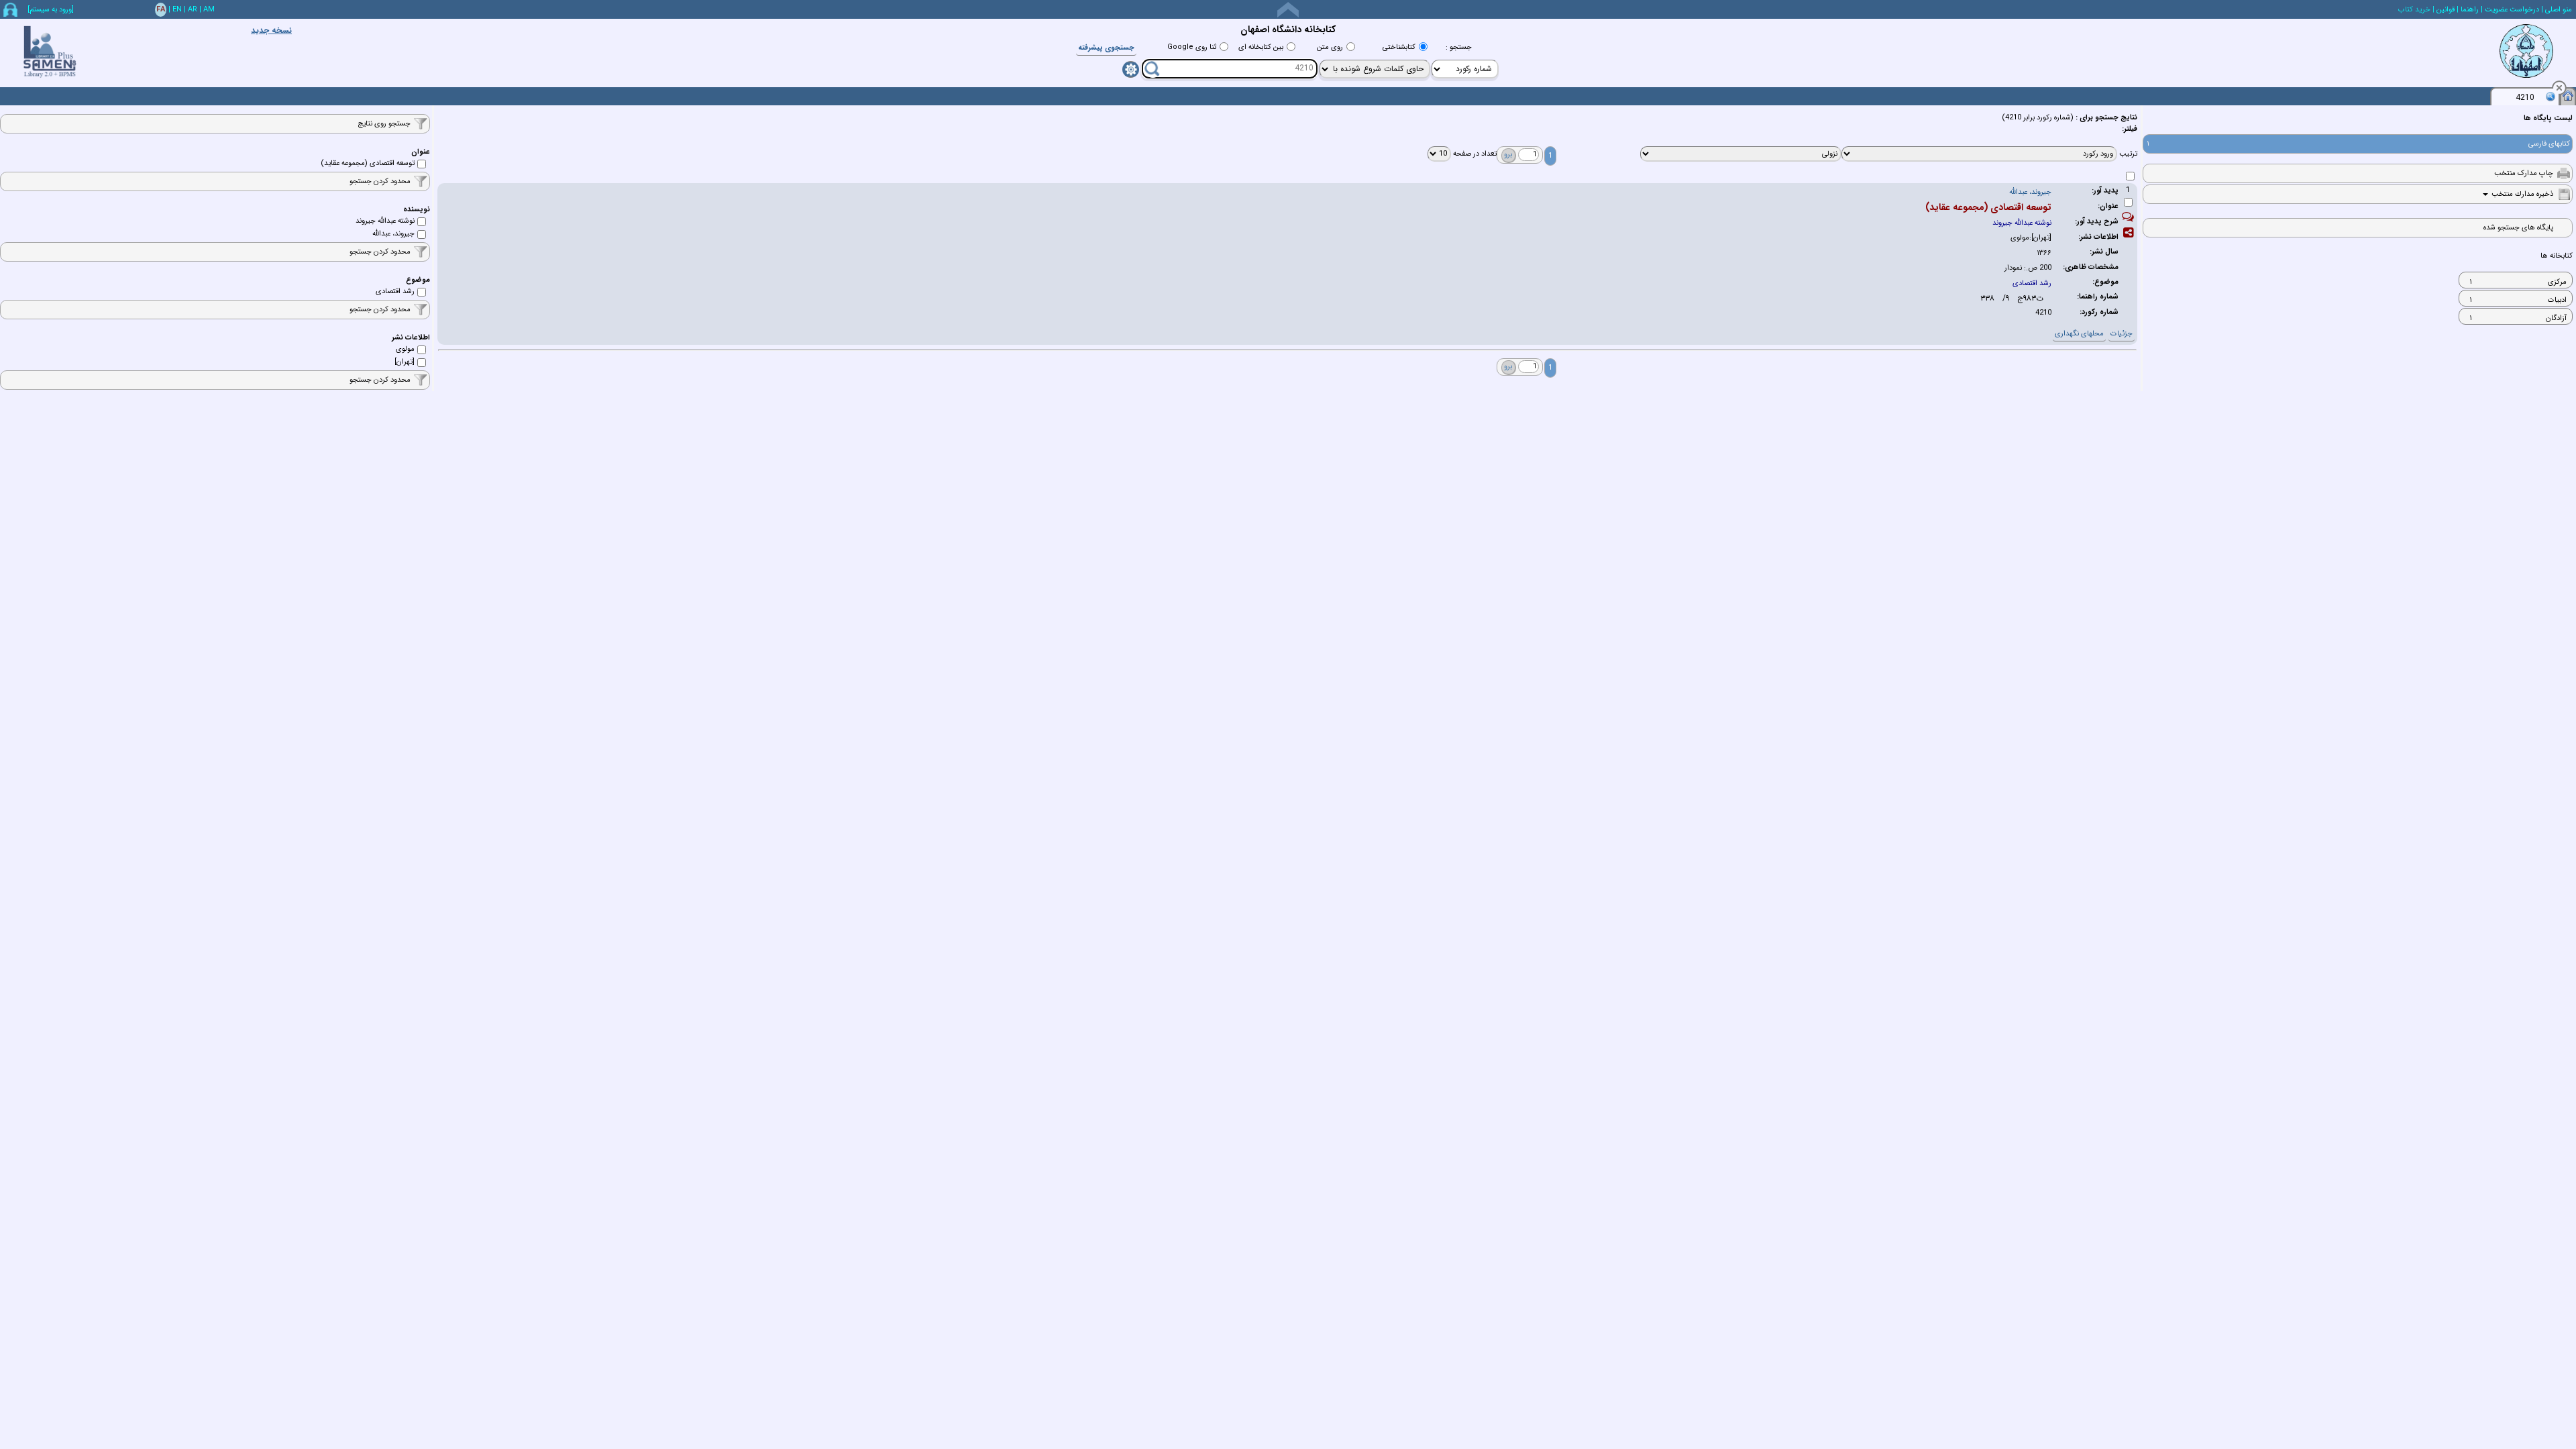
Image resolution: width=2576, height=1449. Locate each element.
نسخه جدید (271, 31)
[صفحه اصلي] (2568, 95)
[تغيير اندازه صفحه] (1288, 10)
